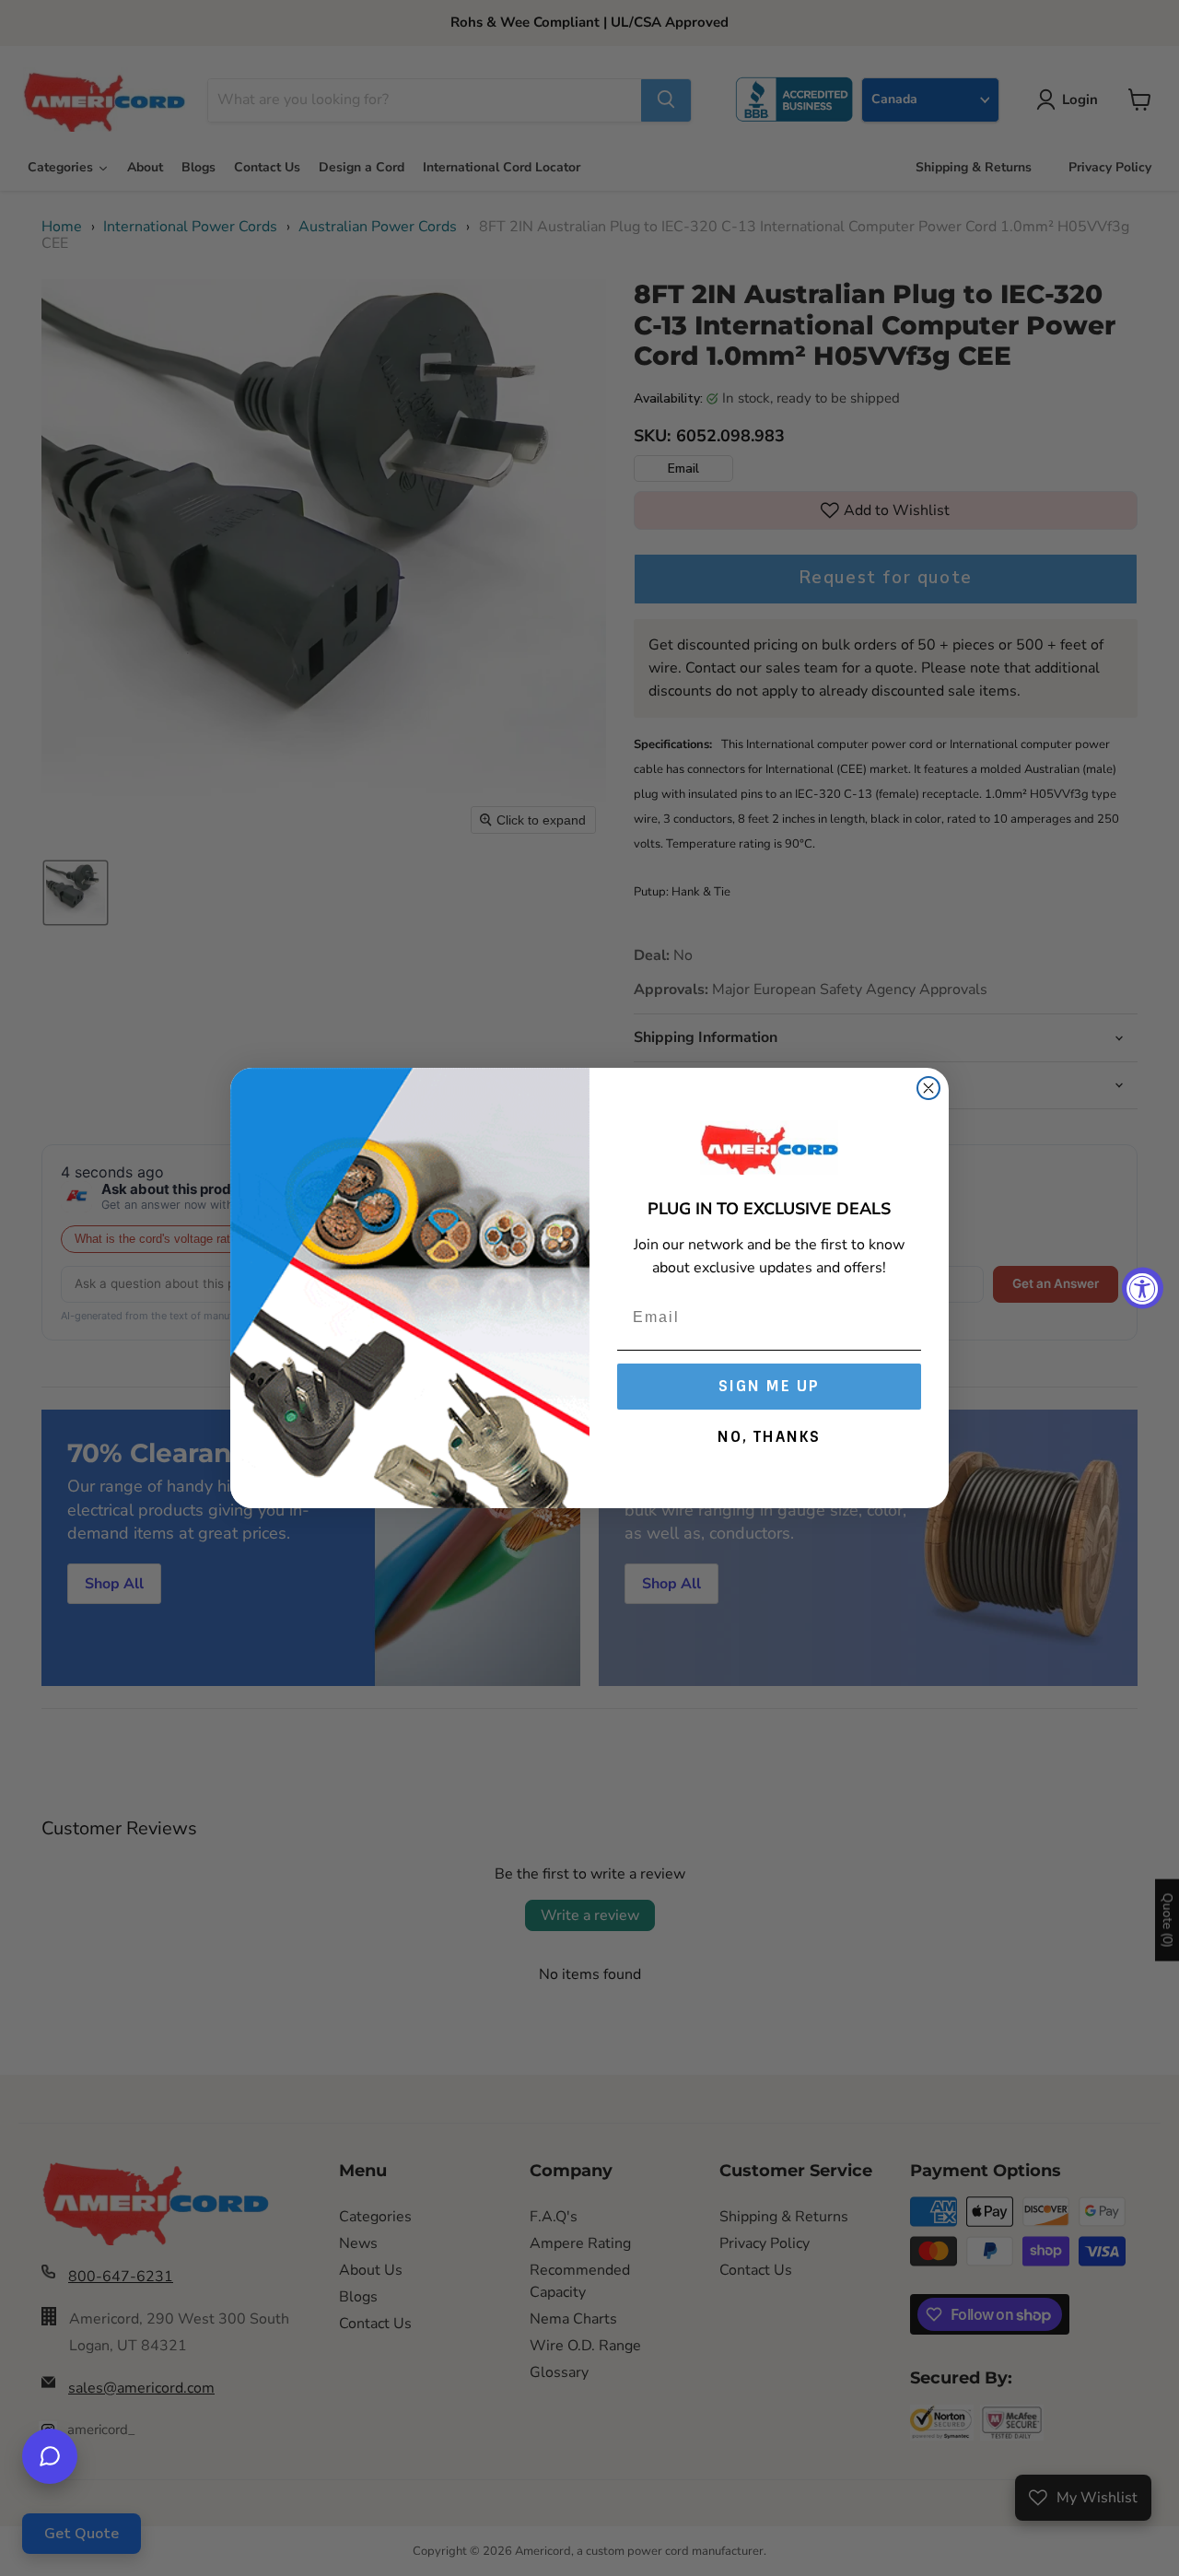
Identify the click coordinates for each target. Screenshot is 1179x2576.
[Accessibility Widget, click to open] (1143, 1288)
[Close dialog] (928, 1088)
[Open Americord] (50, 2456)
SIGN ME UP (769, 1386)
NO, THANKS (769, 1437)
